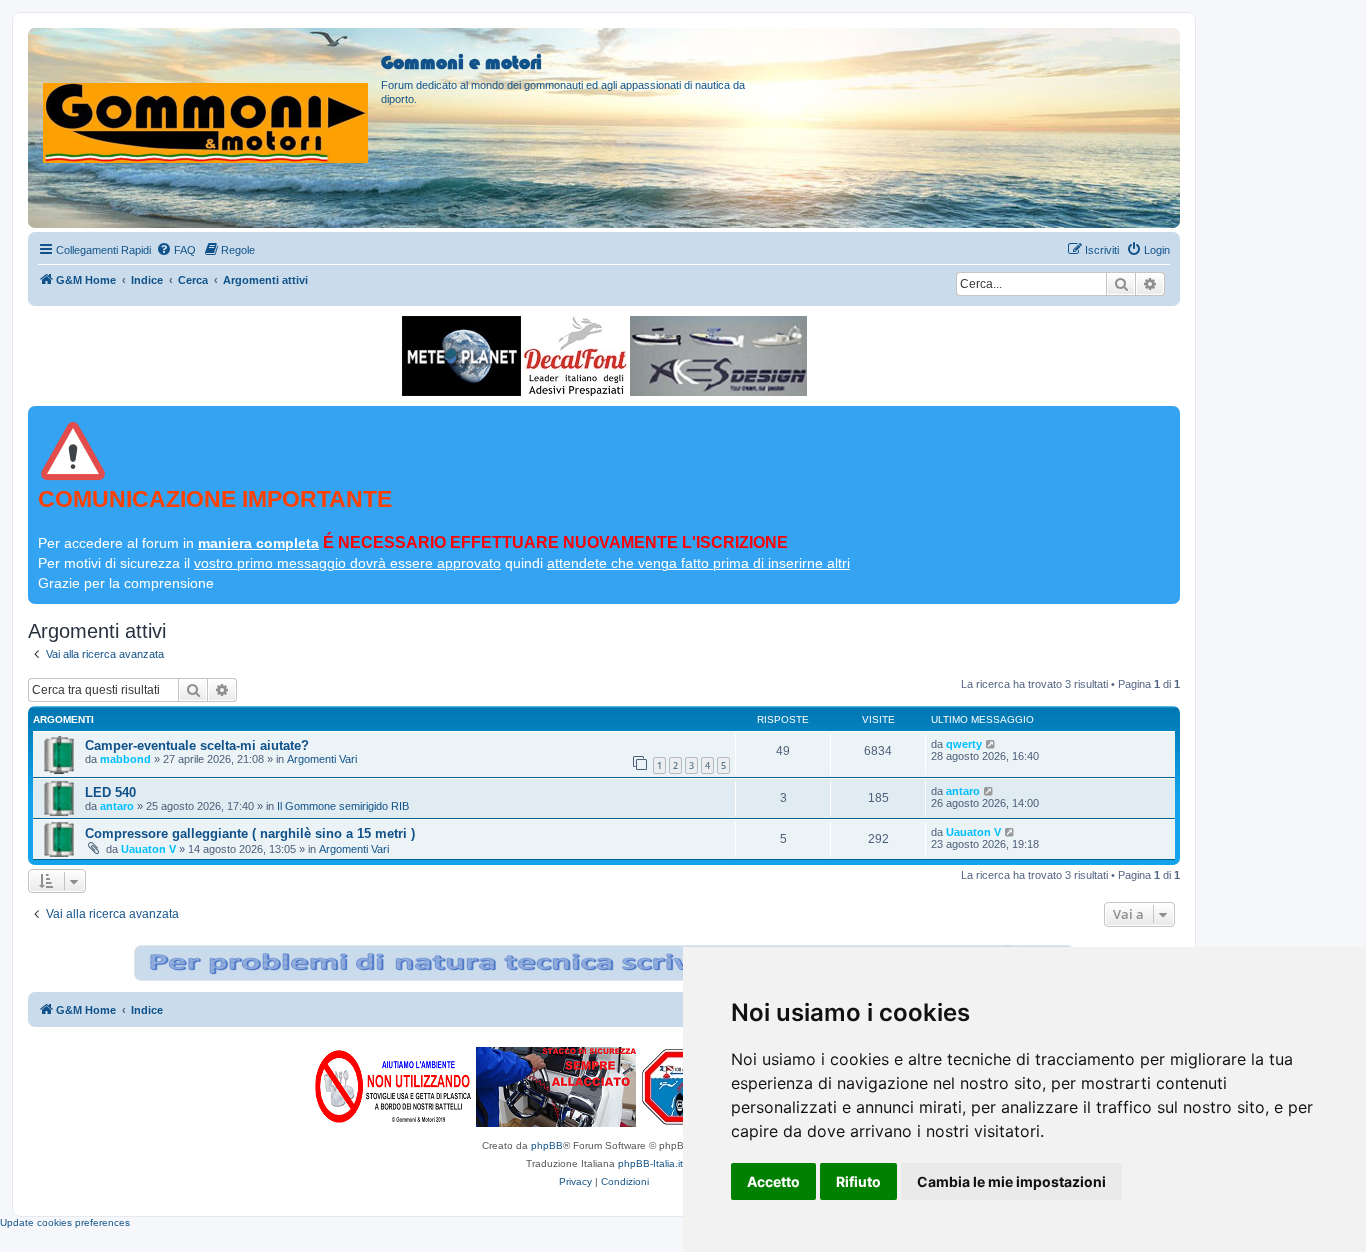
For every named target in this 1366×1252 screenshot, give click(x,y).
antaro (117, 806)
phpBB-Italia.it (650, 1163)
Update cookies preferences (65, 1222)
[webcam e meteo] (461, 356)
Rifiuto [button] (858, 1181)
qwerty (964, 744)
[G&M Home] (207, 99)
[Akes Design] (718, 356)
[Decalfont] (575, 356)
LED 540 (110, 792)
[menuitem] (176, 250)
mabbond (125, 759)
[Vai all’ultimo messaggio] (991, 744)
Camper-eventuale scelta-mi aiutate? (197, 745)
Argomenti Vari (322, 759)
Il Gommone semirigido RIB (343, 806)
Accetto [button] (773, 1181)
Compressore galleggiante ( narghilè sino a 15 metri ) (250, 833)
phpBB (547, 1145)
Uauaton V (148, 849)
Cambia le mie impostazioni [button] (1011, 1181)
